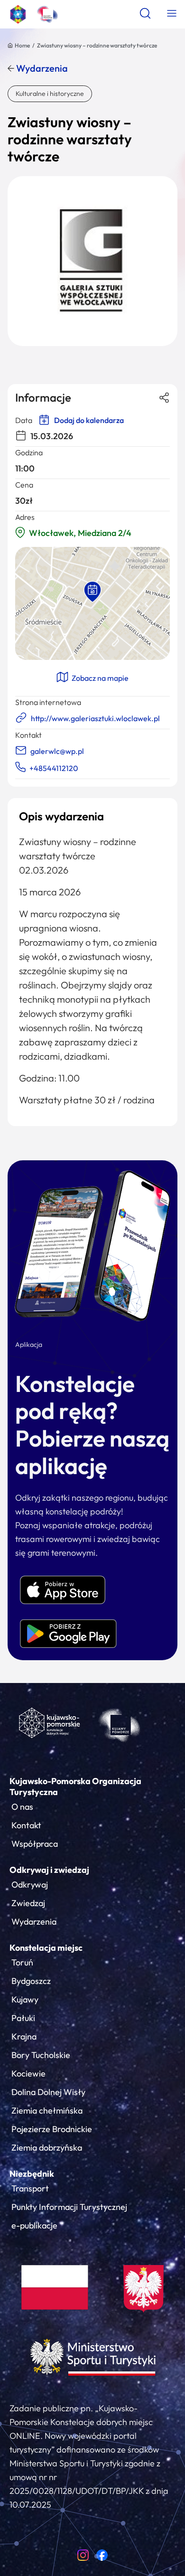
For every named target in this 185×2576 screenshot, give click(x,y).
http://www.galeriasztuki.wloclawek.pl (95, 718)
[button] (92, 592)
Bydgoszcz (31, 1981)
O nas (22, 1807)
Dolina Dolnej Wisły (48, 2092)
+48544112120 (54, 768)
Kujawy (25, 1999)
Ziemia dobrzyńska (47, 2148)
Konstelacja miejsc (46, 1948)
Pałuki (23, 2018)
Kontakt (26, 1825)
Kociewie (28, 2073)
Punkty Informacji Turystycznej (69, 2207)
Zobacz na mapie (99, 678)
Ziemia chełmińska (47, 2111)
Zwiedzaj (28, 1903)
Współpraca (35, 1844)
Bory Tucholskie (41, 2055)
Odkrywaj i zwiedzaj (49, 1870)
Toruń (22, 1962)
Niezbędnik (32, 2174)
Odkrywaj (30, 1885)
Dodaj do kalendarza (88, 420)
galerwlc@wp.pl (57, 751)
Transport (30, 2188)
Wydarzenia (41, 68)
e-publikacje (34, 2225)
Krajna (24, 2036)
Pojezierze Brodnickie (52, 2129)
